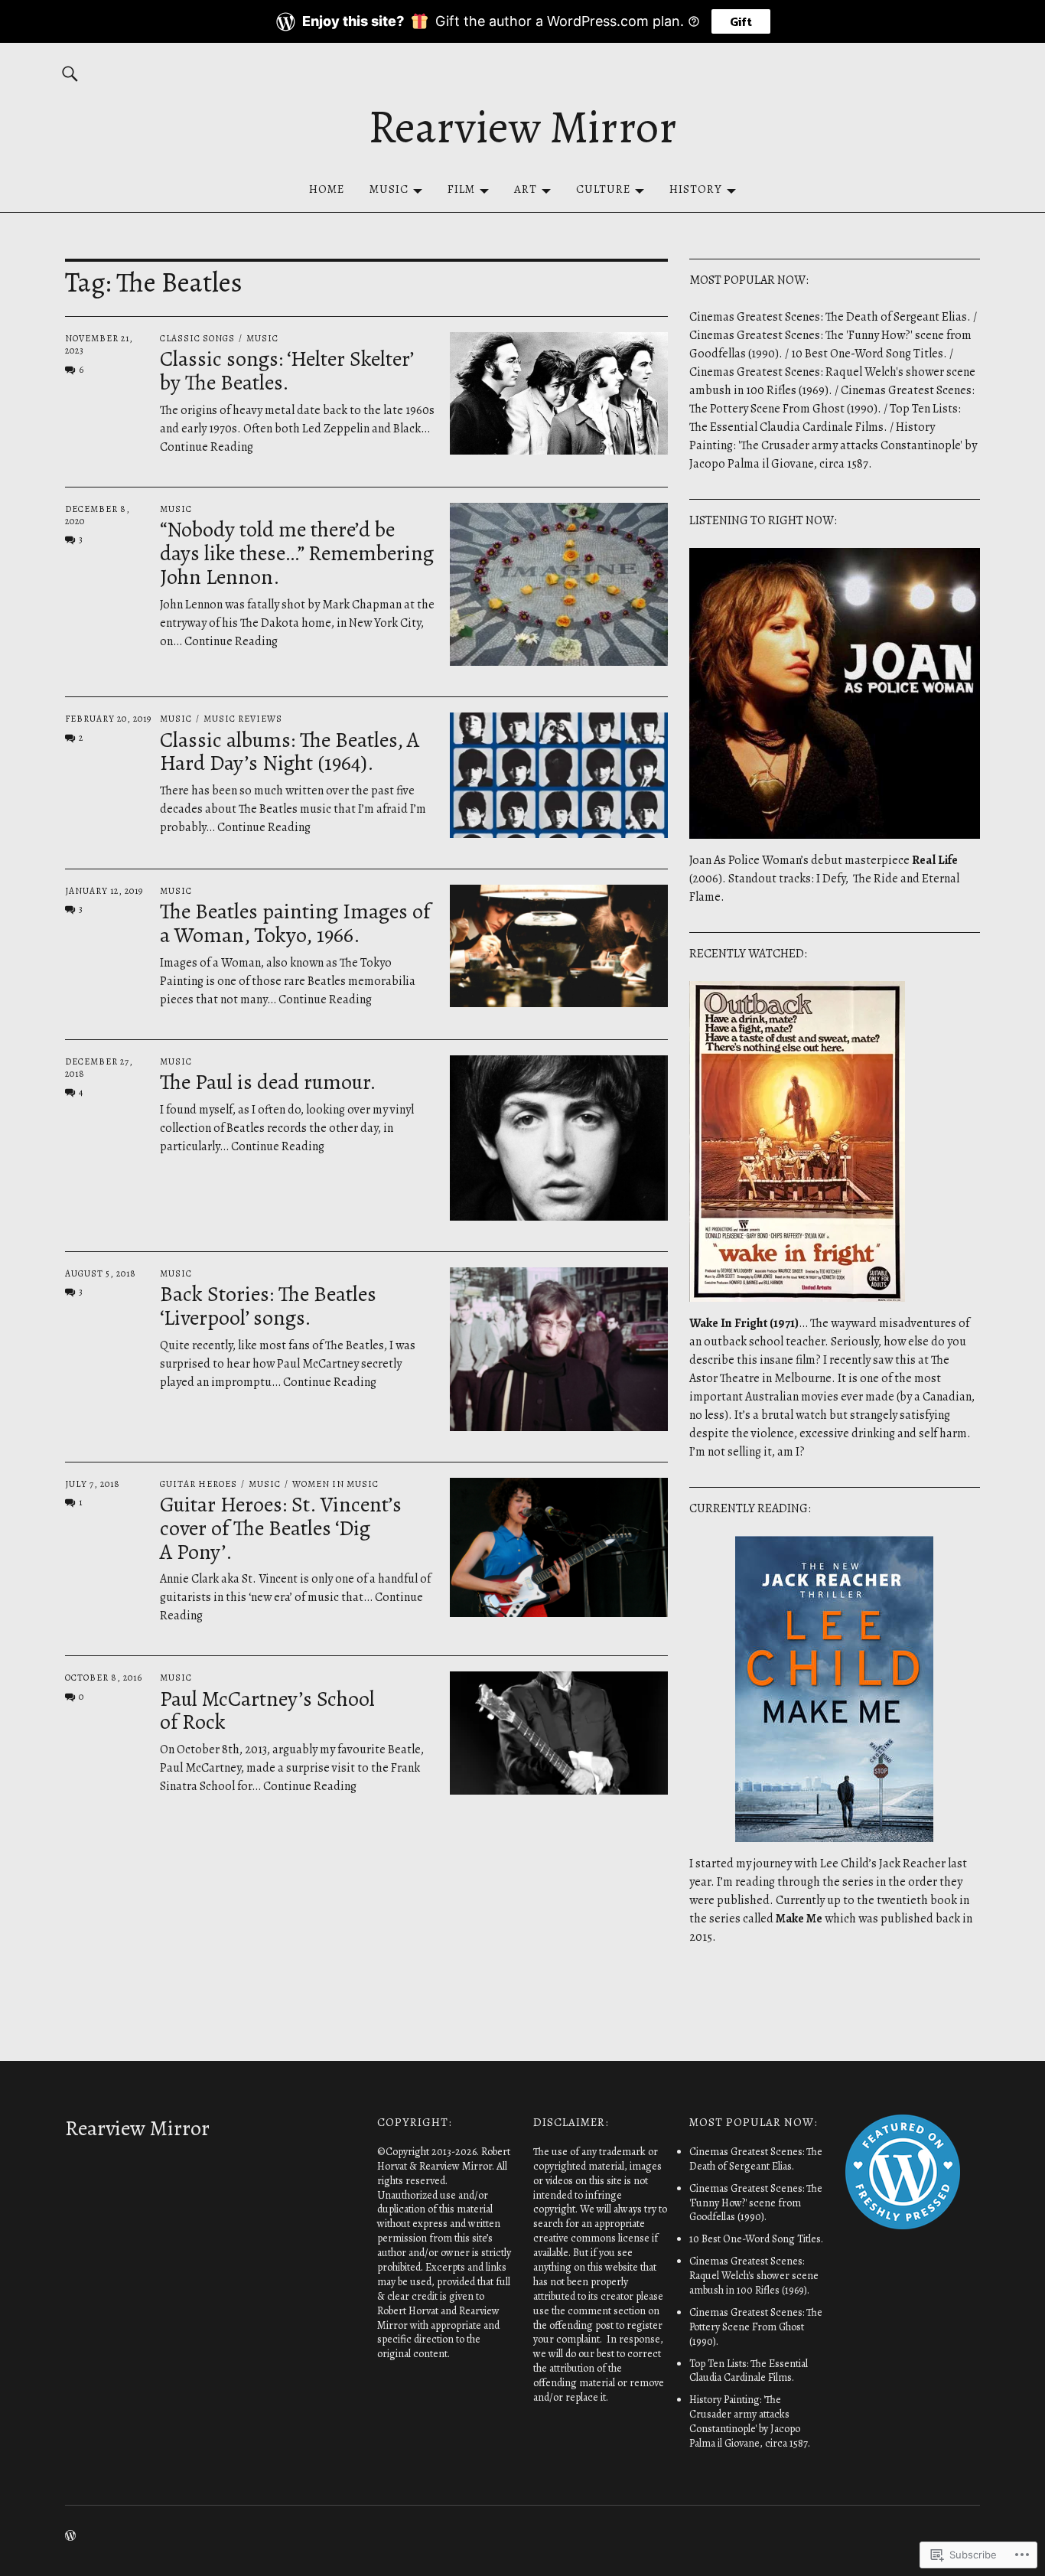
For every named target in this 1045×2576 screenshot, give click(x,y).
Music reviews (243, 719)
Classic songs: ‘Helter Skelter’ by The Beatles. (286, 371)
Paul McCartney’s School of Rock (267, 1711)
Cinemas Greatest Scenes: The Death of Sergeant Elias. (830, 317)
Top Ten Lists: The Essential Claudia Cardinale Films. (749, 2371)
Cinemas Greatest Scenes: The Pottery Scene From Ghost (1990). (756, 2327)
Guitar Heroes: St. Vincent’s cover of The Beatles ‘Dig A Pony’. (281, 1528)
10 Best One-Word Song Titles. (869, 354)
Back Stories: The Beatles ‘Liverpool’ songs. (268, 1306)
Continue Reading (231, 641)
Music (389, 189)
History (696, 189)
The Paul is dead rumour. (268, 1082)
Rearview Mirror (522, 127)
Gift (741, 21)
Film (461, 189)
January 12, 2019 (104, 891)
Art (526, 189)
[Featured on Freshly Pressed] (903, 2225)
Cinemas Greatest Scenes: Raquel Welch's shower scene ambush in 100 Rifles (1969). (754, 2276)
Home (327, 189)
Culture (603, 189)
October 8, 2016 (104, 1678)
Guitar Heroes (199, 1484)
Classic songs (197, 338)
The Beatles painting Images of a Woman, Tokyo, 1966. (295, 923)
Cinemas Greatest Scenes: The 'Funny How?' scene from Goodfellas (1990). (756, 2203)
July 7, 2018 (93, 1484)
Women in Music (335, 1484)
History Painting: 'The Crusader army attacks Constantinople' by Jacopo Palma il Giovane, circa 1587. (833, 445)
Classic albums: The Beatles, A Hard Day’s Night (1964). (290, 752)
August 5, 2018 (101, 1273)
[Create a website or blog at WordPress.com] (70, 2537)
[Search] (70, 73)
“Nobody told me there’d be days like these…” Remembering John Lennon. (297, 553)
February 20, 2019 (108, 719)
